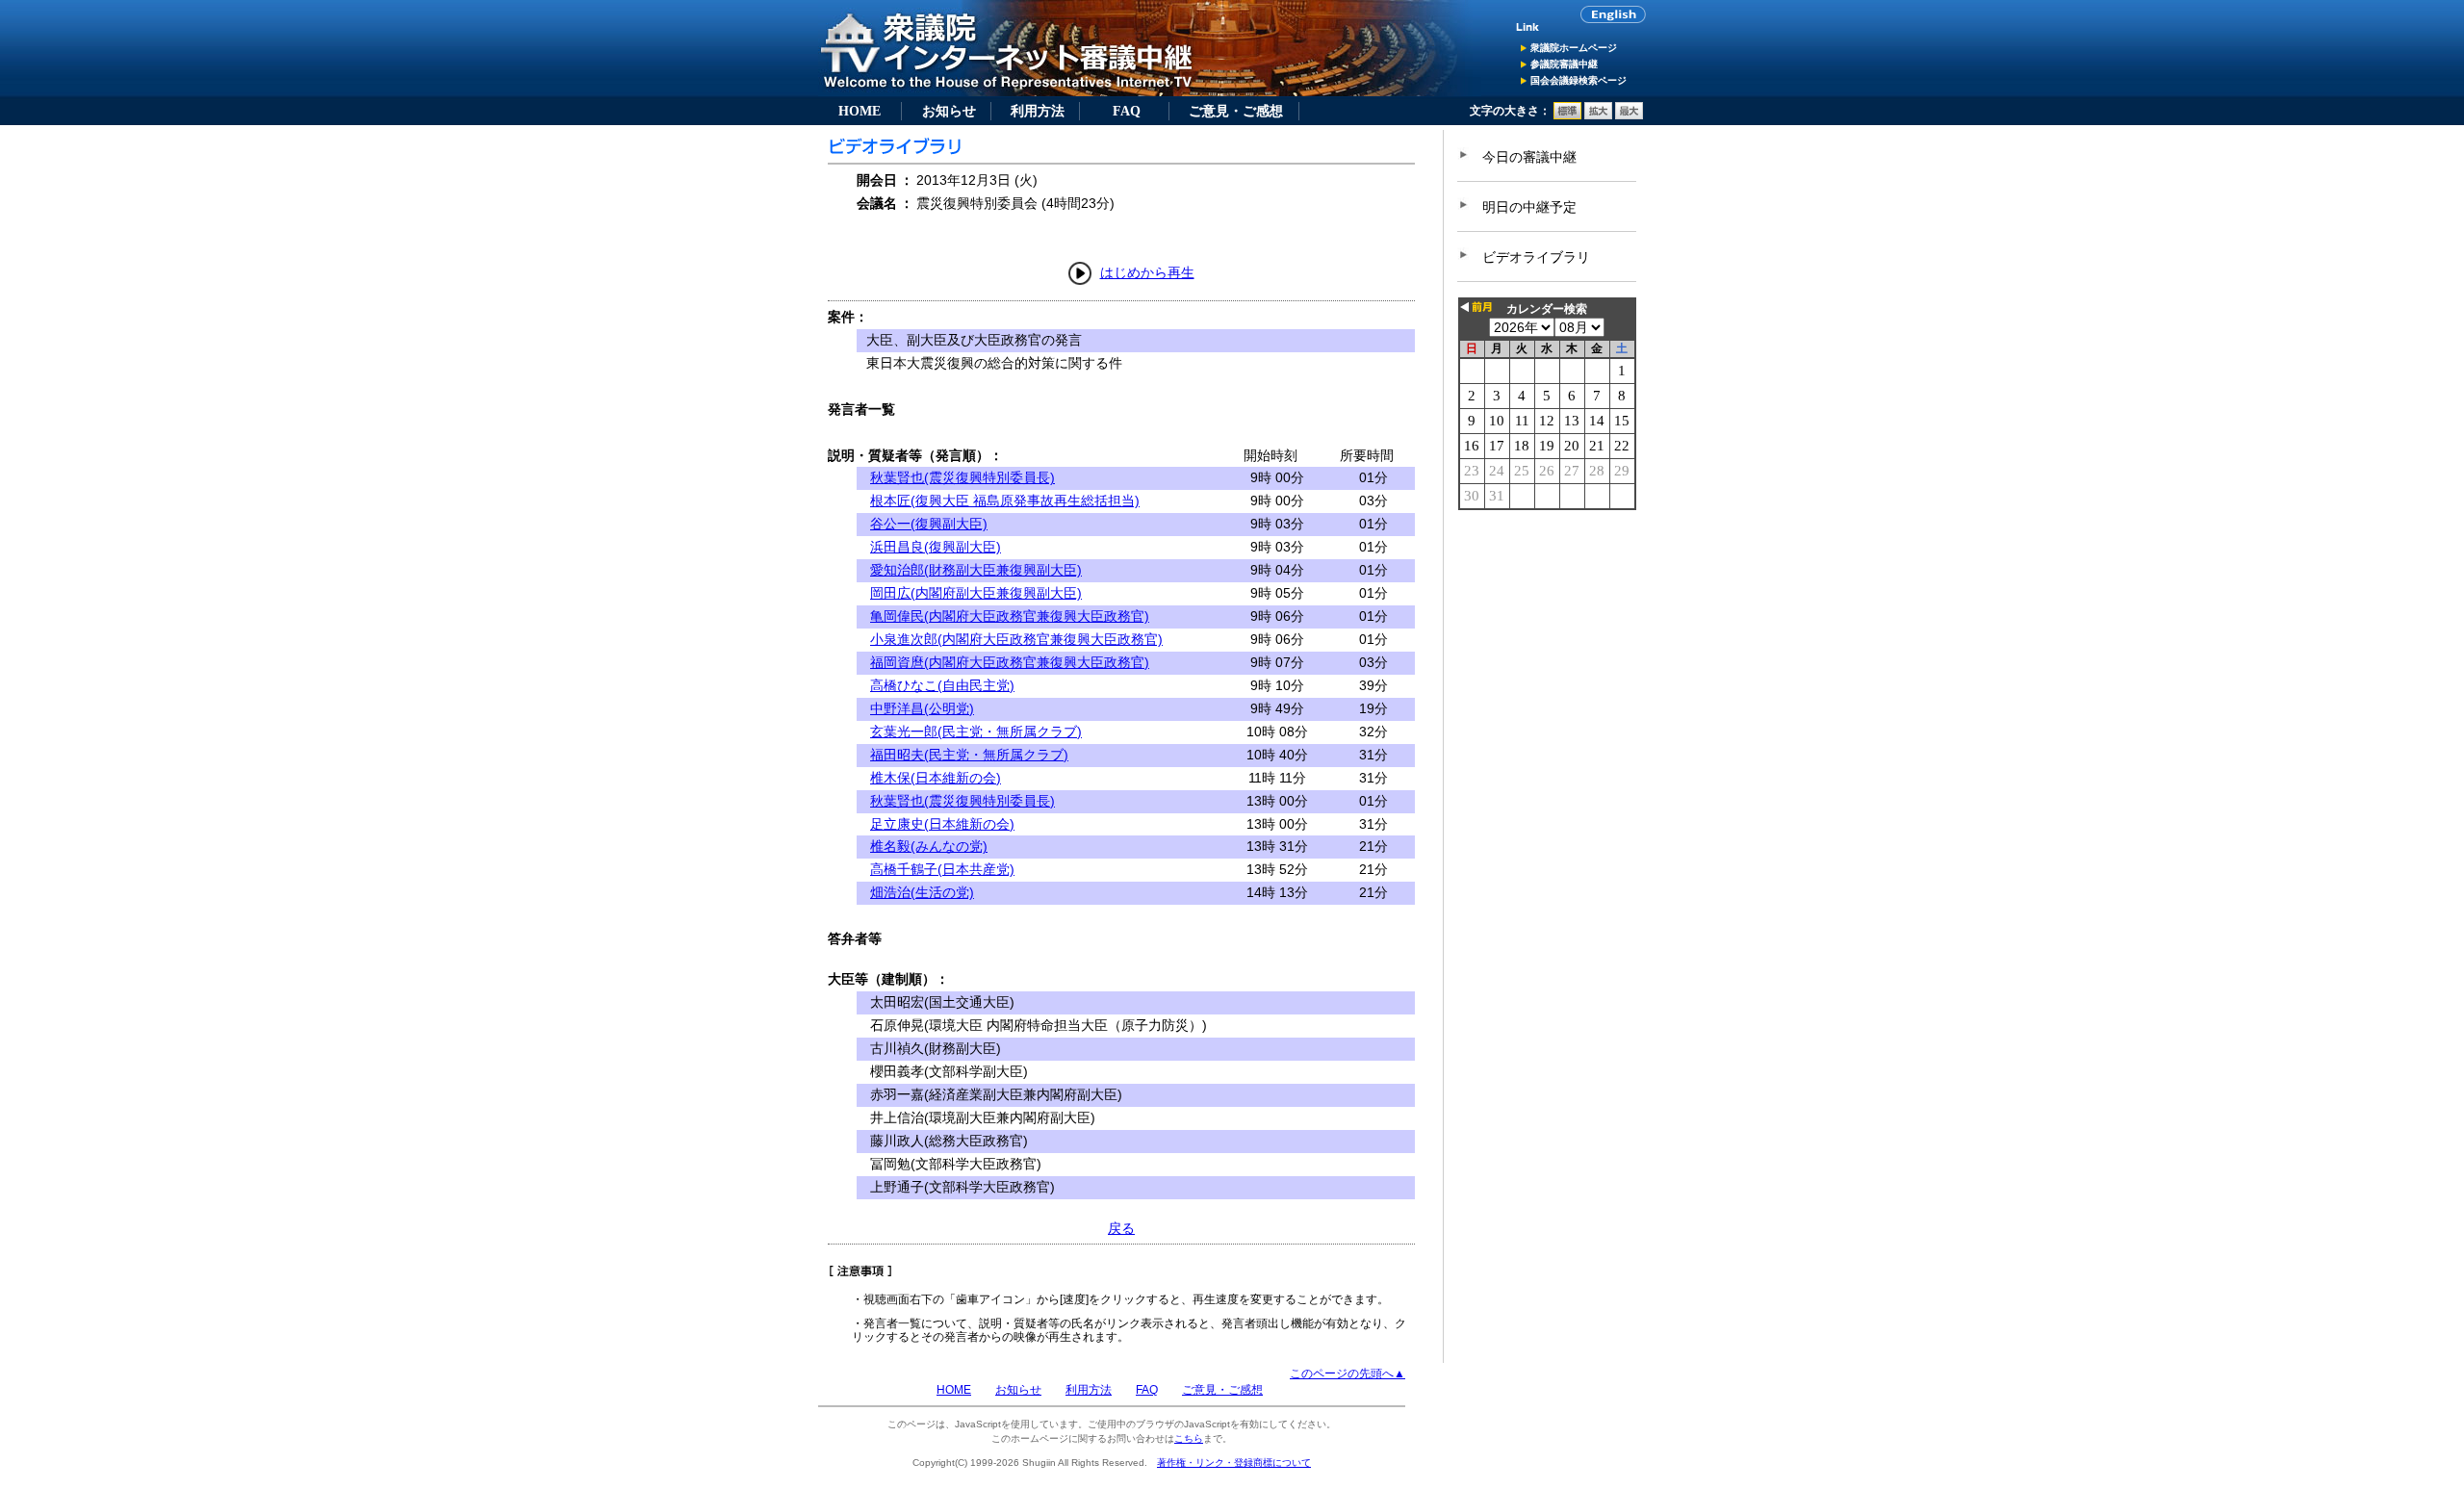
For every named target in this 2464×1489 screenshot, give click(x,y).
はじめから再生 (1147, 272)
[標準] (1567, 116)
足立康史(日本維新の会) (942, 824)
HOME (860, 111)
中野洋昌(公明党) (922, 708)
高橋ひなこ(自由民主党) (942, 685)
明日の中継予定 (1529, 207)
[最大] (1629, 116)
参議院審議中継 (1564, 64)
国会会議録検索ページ (1578, 80)
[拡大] (1598, 116)
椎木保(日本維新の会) (936, 778)
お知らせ (949, 111)
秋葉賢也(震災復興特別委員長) (962, 477)
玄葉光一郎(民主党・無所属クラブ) (976, 732)
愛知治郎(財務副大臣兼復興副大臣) (976, 570)
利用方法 (1038, 111)
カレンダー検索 (1547, 309)
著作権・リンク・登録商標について (1234, 1463)
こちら (1189, 1438)
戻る (1121, 1228)
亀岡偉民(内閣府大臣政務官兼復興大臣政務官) (1010, 616)
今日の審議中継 (1529, 157)
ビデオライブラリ (1536, 257)
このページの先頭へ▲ (1347, 1373)
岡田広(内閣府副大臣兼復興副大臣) (976, 593)
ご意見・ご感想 (1236, 111)
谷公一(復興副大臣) (929, 524)
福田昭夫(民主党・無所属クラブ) (969, 755)
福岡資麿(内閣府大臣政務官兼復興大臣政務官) (1010, 662)
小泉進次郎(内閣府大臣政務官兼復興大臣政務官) (1016, 639)
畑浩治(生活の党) (922, 892)
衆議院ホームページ (1574, 48)
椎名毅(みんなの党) (929, 846)
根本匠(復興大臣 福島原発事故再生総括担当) (1005, 501)
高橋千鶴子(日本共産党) (942, 869)
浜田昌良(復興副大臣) (936, 547)
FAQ (1127, 111)
